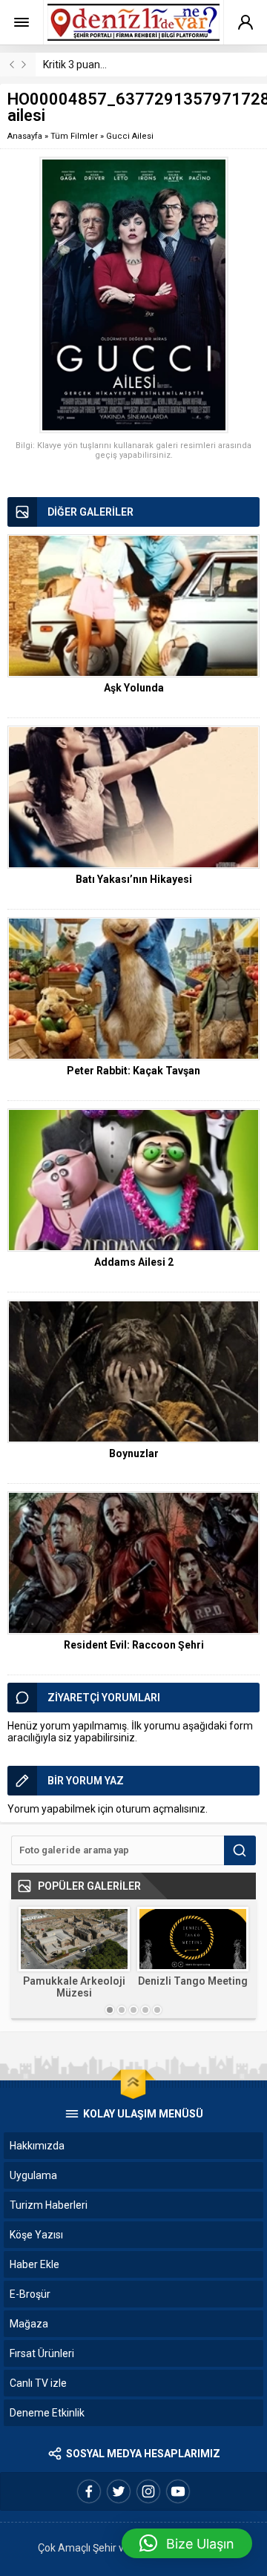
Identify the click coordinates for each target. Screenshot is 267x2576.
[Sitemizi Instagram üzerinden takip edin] (148, 2491)
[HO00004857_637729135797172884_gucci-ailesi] (133, 295)
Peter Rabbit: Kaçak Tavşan (133, 1071)
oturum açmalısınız (161, 1809)
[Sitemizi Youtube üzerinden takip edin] (178, 2491)
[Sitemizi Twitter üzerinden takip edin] (119, 2491)
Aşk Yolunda (134, 688)
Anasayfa (25, 136)
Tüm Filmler (74, 136)
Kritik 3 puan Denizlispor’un (106, 65)
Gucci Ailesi (130, 136)
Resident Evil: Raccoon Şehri (134, 1645)
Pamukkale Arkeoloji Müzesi (74, 1987)
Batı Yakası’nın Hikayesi (134, 879)
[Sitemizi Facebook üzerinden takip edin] (89, 2491)
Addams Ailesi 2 (134, 1262)
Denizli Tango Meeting (193, 1981)
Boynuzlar (134, 1453)
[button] (187, 2543)
